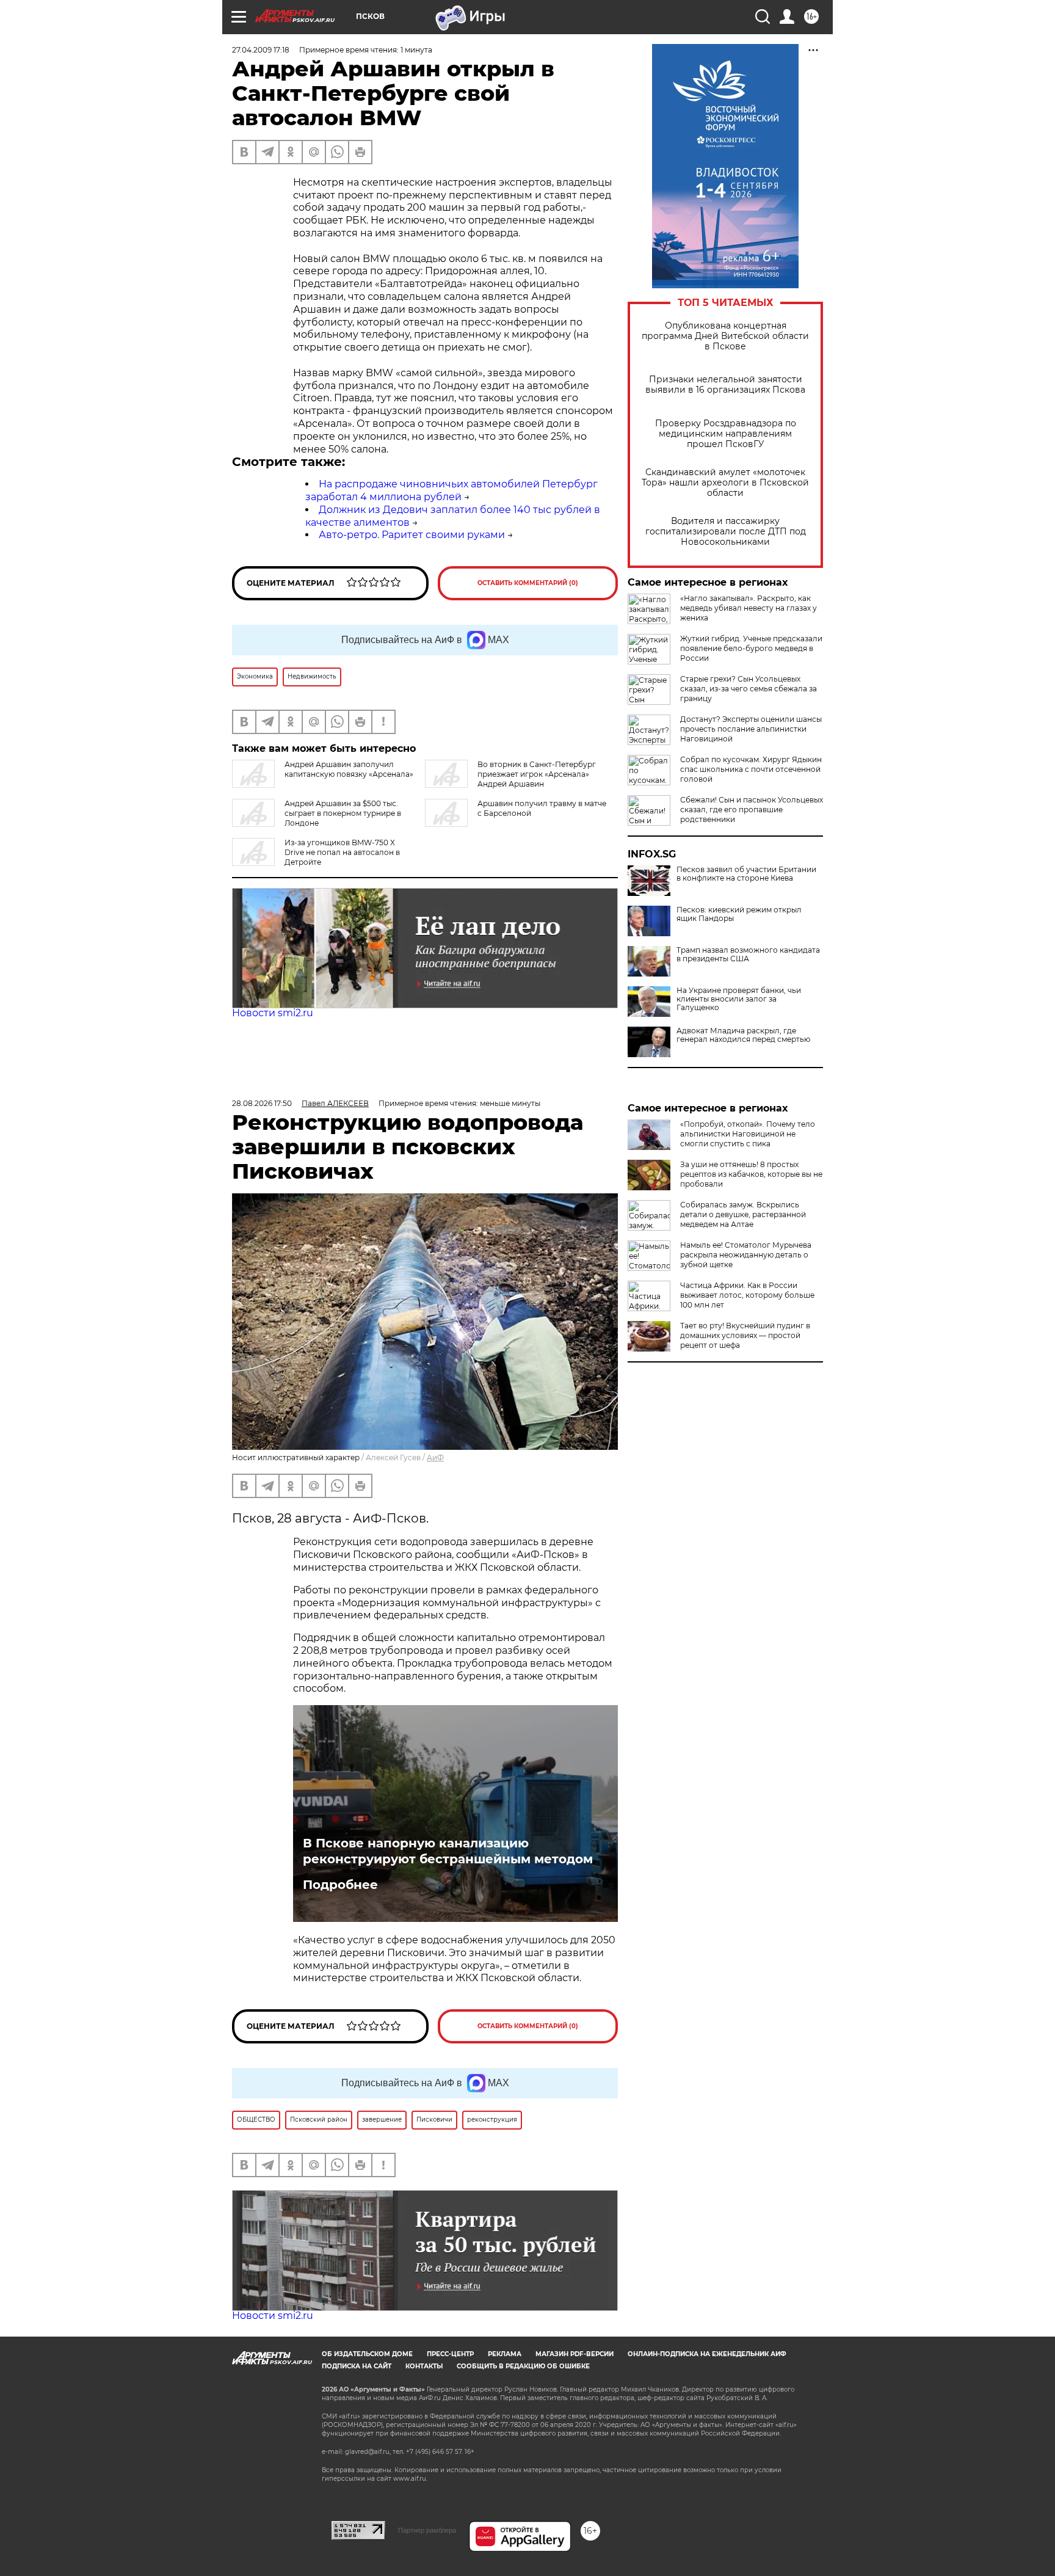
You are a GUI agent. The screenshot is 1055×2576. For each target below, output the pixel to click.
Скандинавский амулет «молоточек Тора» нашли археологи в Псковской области (725, 483)
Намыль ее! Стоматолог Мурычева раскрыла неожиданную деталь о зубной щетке (746, 1255)
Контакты (424, 2366)
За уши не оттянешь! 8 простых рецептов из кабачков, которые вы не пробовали (751, 1174)
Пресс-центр (450, 2354)
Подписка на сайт (357, 2366)
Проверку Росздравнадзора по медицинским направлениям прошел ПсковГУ (726, 434)
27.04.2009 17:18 (261, 50)
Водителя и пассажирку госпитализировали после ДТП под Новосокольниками (726, 532)
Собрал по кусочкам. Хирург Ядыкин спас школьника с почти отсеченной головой (751, 769)
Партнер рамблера (427, 2530)
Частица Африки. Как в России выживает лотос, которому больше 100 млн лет (747, 1295)
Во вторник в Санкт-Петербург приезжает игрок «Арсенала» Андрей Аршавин (537, 774)
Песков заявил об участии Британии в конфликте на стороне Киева (746, 874)
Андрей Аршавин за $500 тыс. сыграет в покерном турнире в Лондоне (343, 813)
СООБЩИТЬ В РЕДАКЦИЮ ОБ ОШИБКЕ (523, 2366)
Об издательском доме (367, 2354)
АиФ (435, 1457)
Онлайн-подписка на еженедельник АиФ (707, 2354)
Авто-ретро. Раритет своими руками (412, 535)
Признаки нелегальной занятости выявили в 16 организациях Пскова (725, 385)
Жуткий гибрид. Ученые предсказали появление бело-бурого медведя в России (751, 648)
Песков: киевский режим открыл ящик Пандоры (739, 914)
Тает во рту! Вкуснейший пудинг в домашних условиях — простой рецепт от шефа (745, 1335)
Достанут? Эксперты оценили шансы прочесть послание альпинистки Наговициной (751, 729)
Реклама (505, 2354)
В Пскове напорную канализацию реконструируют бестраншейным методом (448, 1851)
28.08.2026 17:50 (262, 1103)
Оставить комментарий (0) (528, 583)
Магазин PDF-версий (575, 2354)
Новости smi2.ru (273, 1013)
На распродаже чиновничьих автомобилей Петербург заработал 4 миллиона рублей (451, 490)
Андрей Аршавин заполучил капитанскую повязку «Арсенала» (349, 769)
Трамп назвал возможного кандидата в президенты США (748, 955)
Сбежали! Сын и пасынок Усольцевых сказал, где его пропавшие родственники (752, 810)
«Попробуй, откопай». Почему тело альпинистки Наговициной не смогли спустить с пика (748, 1134)
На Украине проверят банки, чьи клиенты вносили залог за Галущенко (739, 999)
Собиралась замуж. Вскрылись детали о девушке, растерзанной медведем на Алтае (743, 1214)
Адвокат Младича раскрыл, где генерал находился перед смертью (743, 1035)
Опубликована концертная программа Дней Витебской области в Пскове (725, 336)
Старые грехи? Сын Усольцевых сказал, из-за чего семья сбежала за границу (749, 689)
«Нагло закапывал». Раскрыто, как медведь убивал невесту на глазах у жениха (749, 608)
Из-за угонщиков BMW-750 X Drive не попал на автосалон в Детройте (342, 852)
